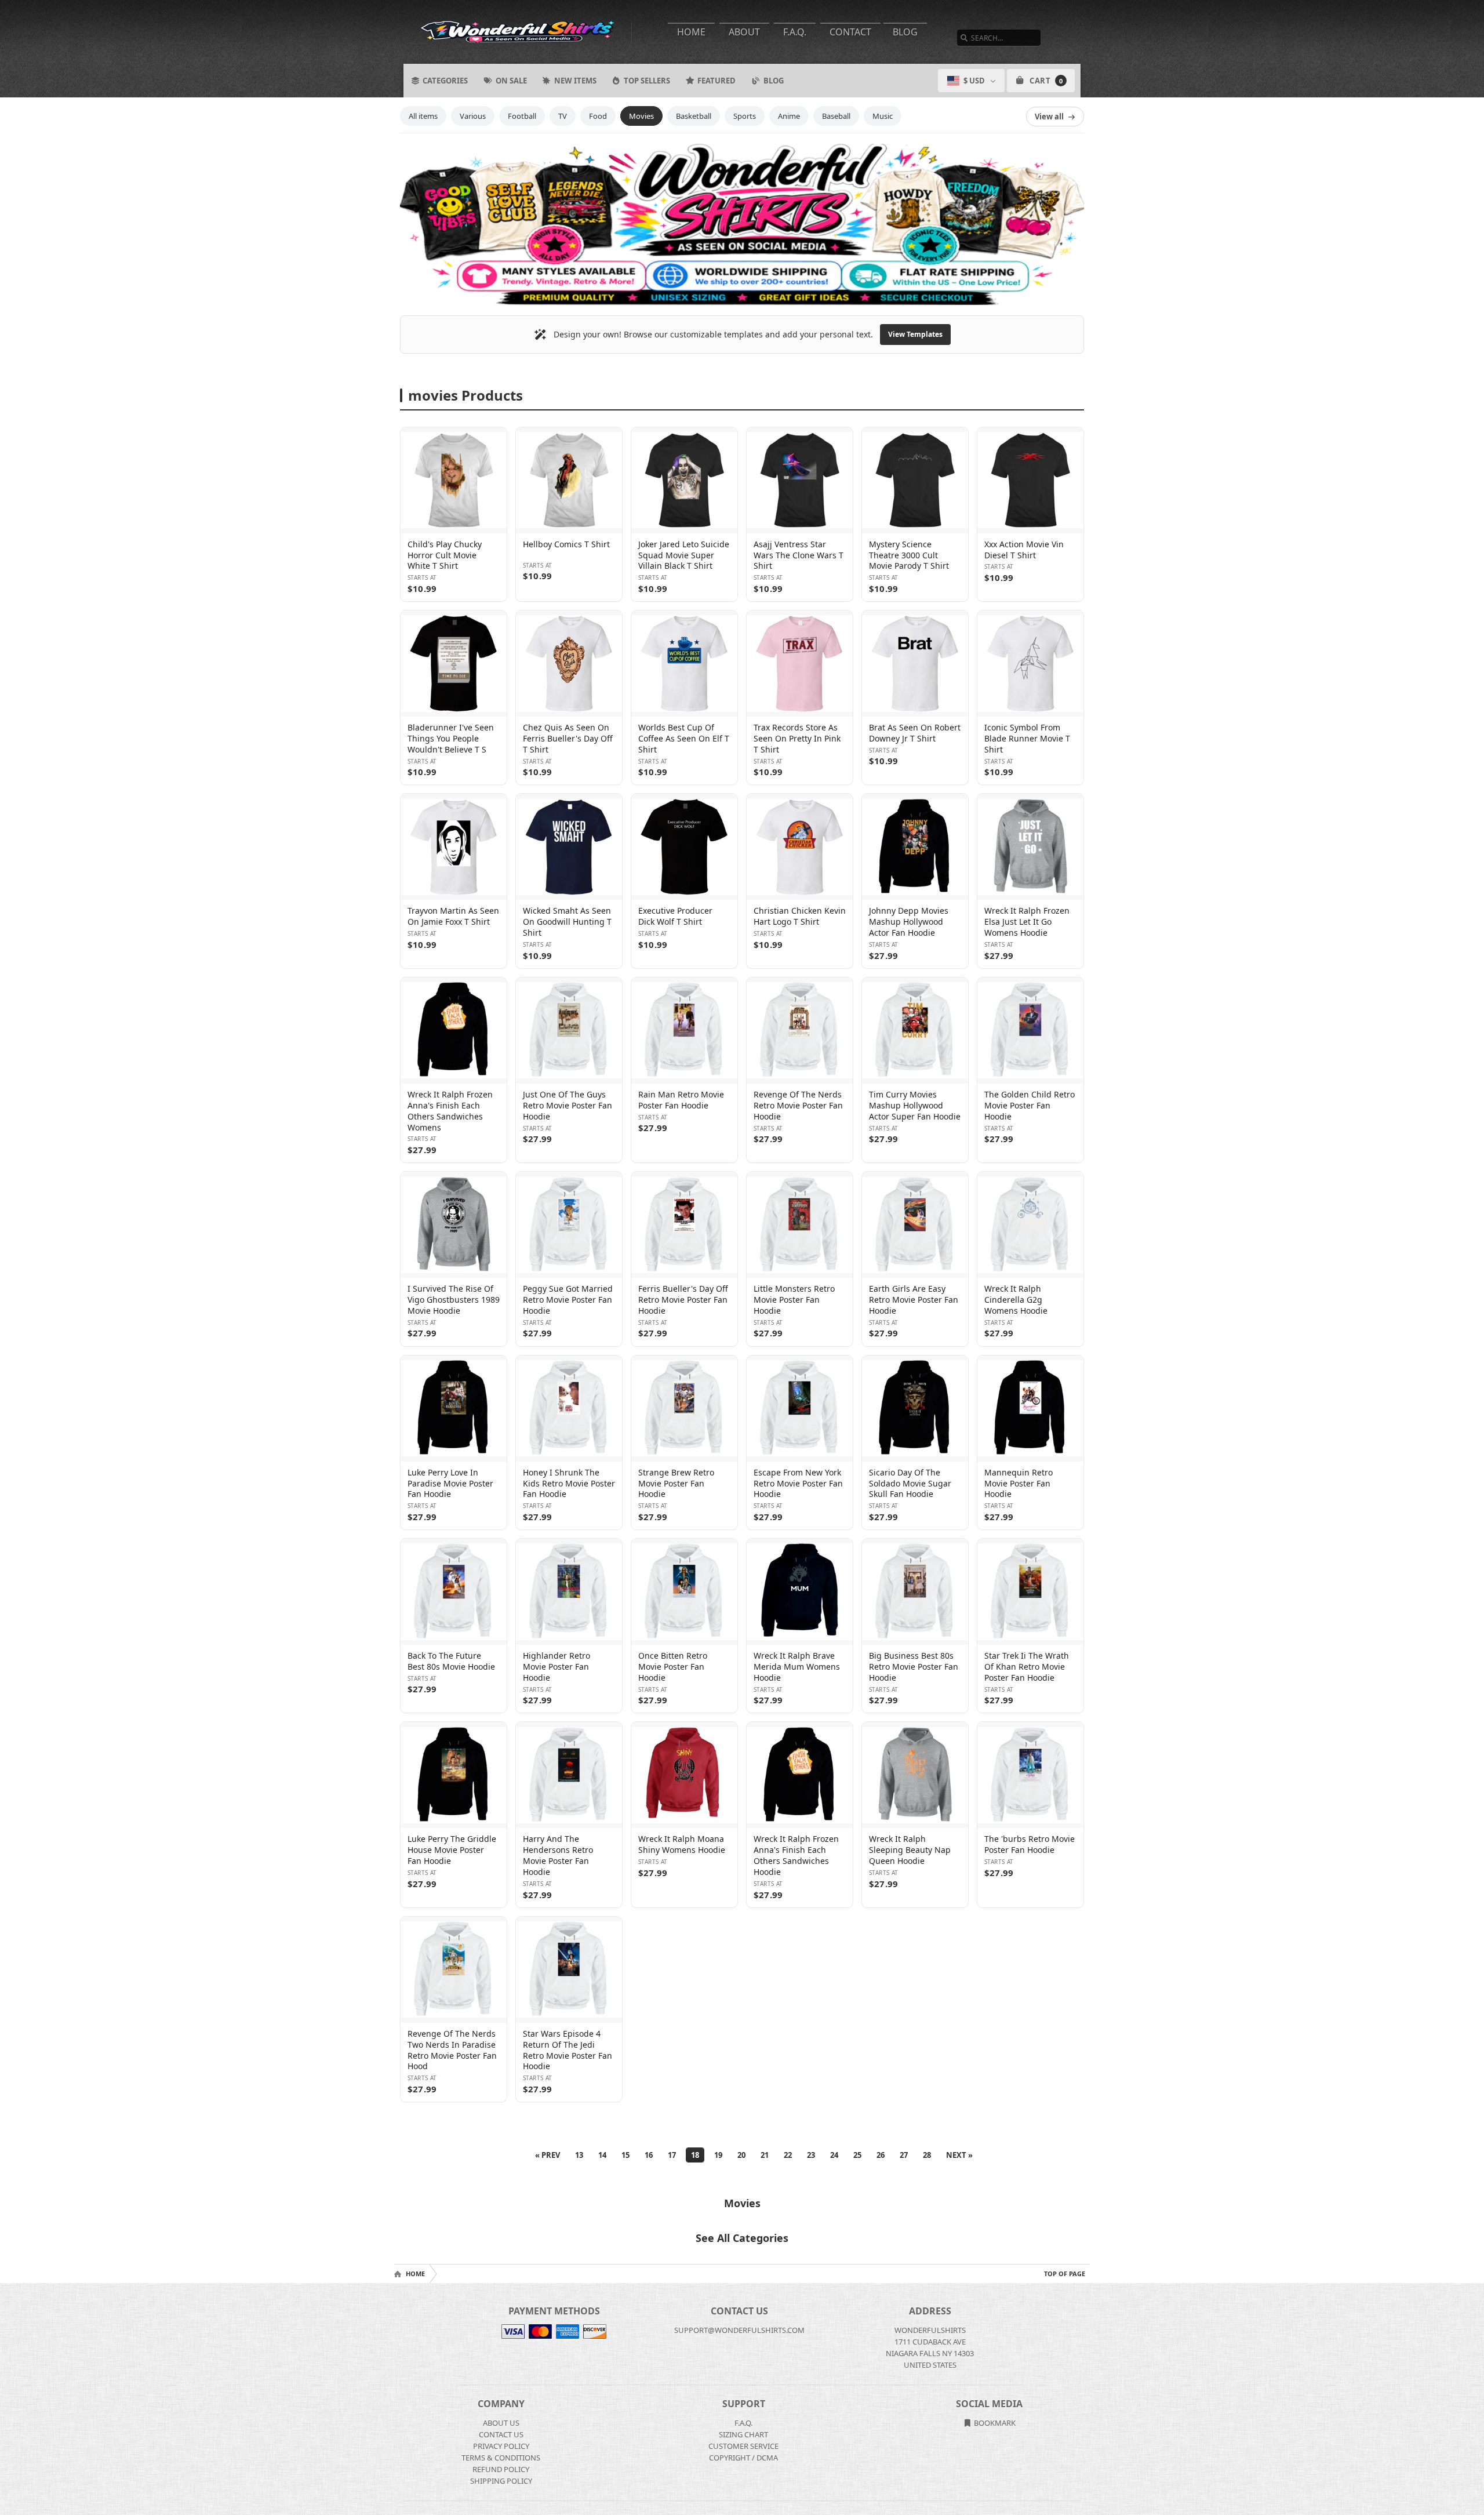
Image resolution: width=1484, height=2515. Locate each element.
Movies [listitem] (641, 116)
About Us (501, 2423)
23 (811, 2155)
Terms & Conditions (501, 2458)
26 (881, 2155)
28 (927, 2155)
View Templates (915, 334)
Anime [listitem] (789, 116)
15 (625, 2155)
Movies (742, 2203)
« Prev (548, 2155)
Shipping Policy (501, 2481)
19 (718, 2155)
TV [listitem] (563, 116)
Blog (905, 32)
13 (579, 2155)
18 (695, 2155)
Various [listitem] (473, 116)
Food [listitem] (598, 116)
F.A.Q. (795, 32)
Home (691, 32)
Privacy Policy (501, 2446)
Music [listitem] (883, 116)
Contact (850, 32)
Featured (716, 81)
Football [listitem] (522, 116)
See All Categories (742, 2238)
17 (672, 2155)
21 (765, 2155)
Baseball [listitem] (836, 116)
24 (834, 2155)
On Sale (511, 81)
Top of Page (1065, 2274)
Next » (959, 2155)
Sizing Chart (743, 2434)
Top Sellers (647, 81)
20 (741, 2155)
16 (649, 2155)
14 (602, 2155)
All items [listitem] (423, 116)
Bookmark (994, 2423)
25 (857, 2155)
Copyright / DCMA (743, 2458)
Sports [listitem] (745, 116)
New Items (575, 81)
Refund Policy (501, 2469)
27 (904, 2155)
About (744, 32)
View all (1049, 117)
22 (788, 2155)
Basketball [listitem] (694, 116)
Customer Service (743, 2446)
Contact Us (501, 2434)
